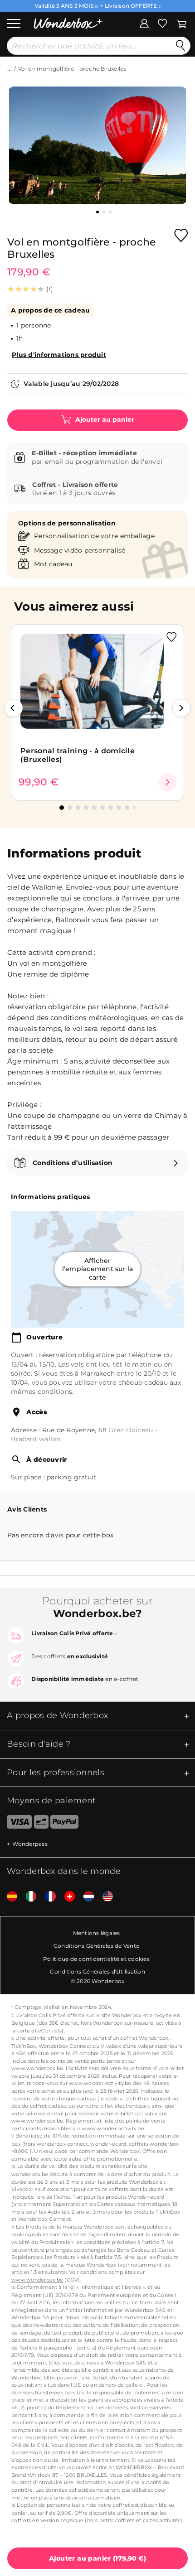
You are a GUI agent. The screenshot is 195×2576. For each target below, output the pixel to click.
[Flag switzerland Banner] (66, 1897)
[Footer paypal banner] (64, 1824)
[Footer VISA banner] (16, 1824)
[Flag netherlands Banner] (85, 1897)
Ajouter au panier (104, 420)
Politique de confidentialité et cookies (96, 1959)
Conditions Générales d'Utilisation (97, 1972)
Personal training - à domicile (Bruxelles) (78, 755)
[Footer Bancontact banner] (41, 1824)
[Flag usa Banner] (104, 1897)
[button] (14, 708)
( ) (97, 2558)
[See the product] (167, 782)
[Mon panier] (182, 23)
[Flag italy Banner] (28, 1897)
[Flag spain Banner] (9, 1897)
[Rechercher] (180, 46)
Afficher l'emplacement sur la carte (98, 1269)
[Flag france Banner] (47, 1897)
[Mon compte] (144, 23)
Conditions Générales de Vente (96, 1946)
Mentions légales (97, 1933)
